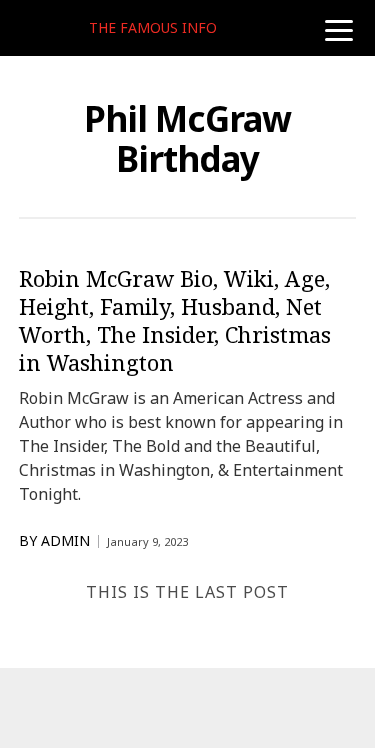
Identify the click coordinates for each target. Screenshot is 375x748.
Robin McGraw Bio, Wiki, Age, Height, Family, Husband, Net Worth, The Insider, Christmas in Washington (175, 320)
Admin (65, 541)
